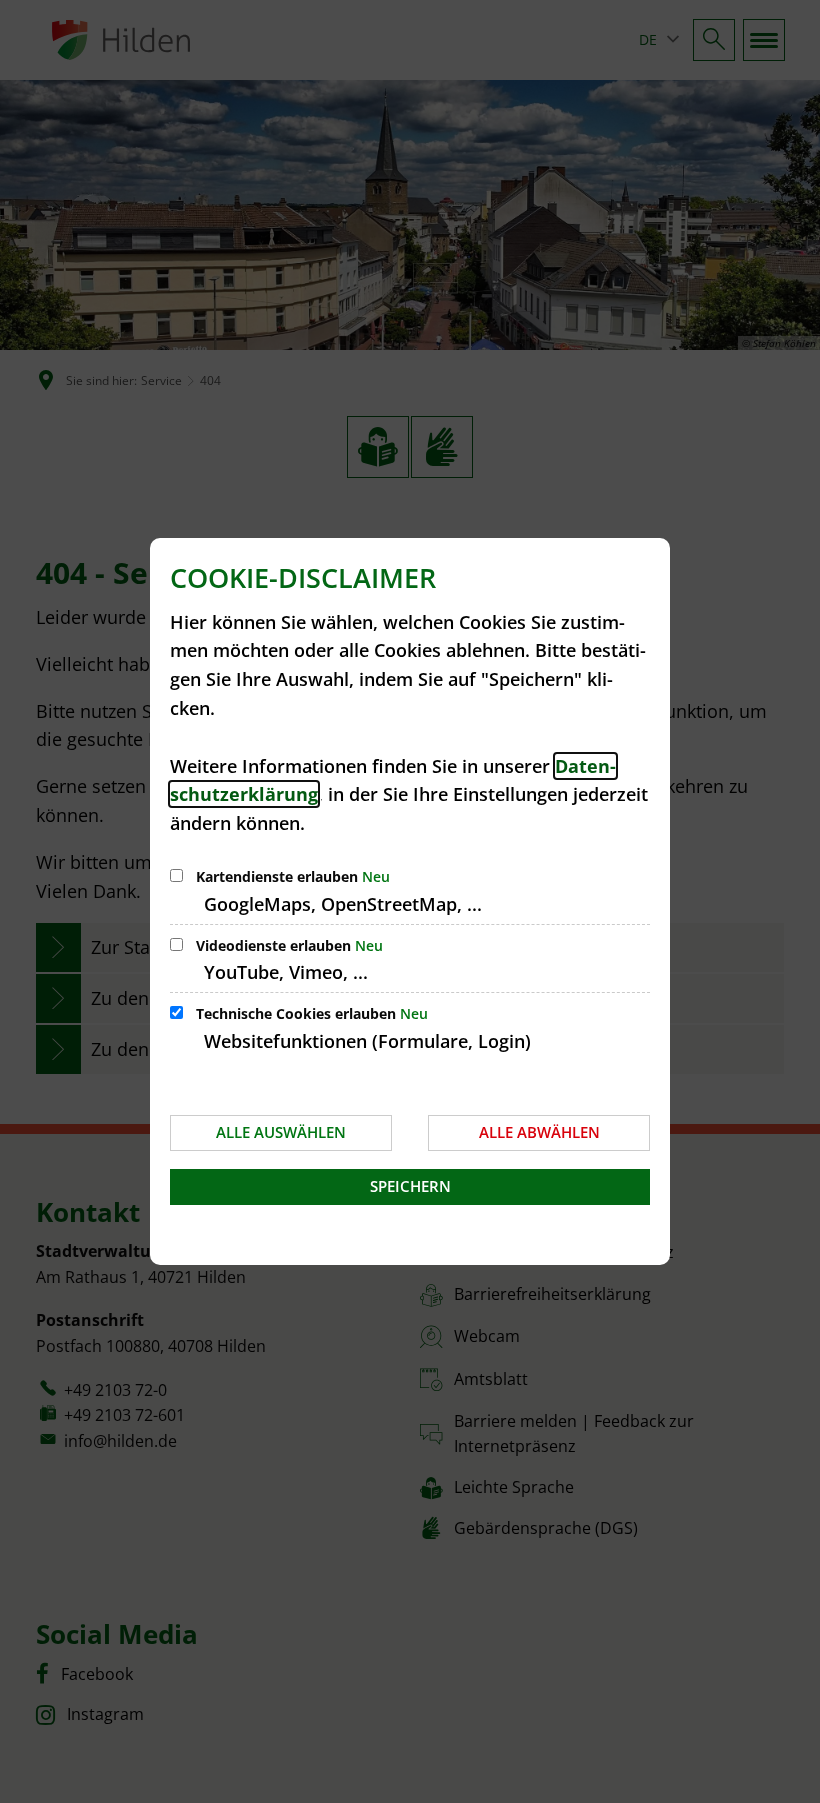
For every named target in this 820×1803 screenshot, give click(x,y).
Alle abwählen (539, 1132)
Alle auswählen (281, 1132)
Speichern (410, 1186)
